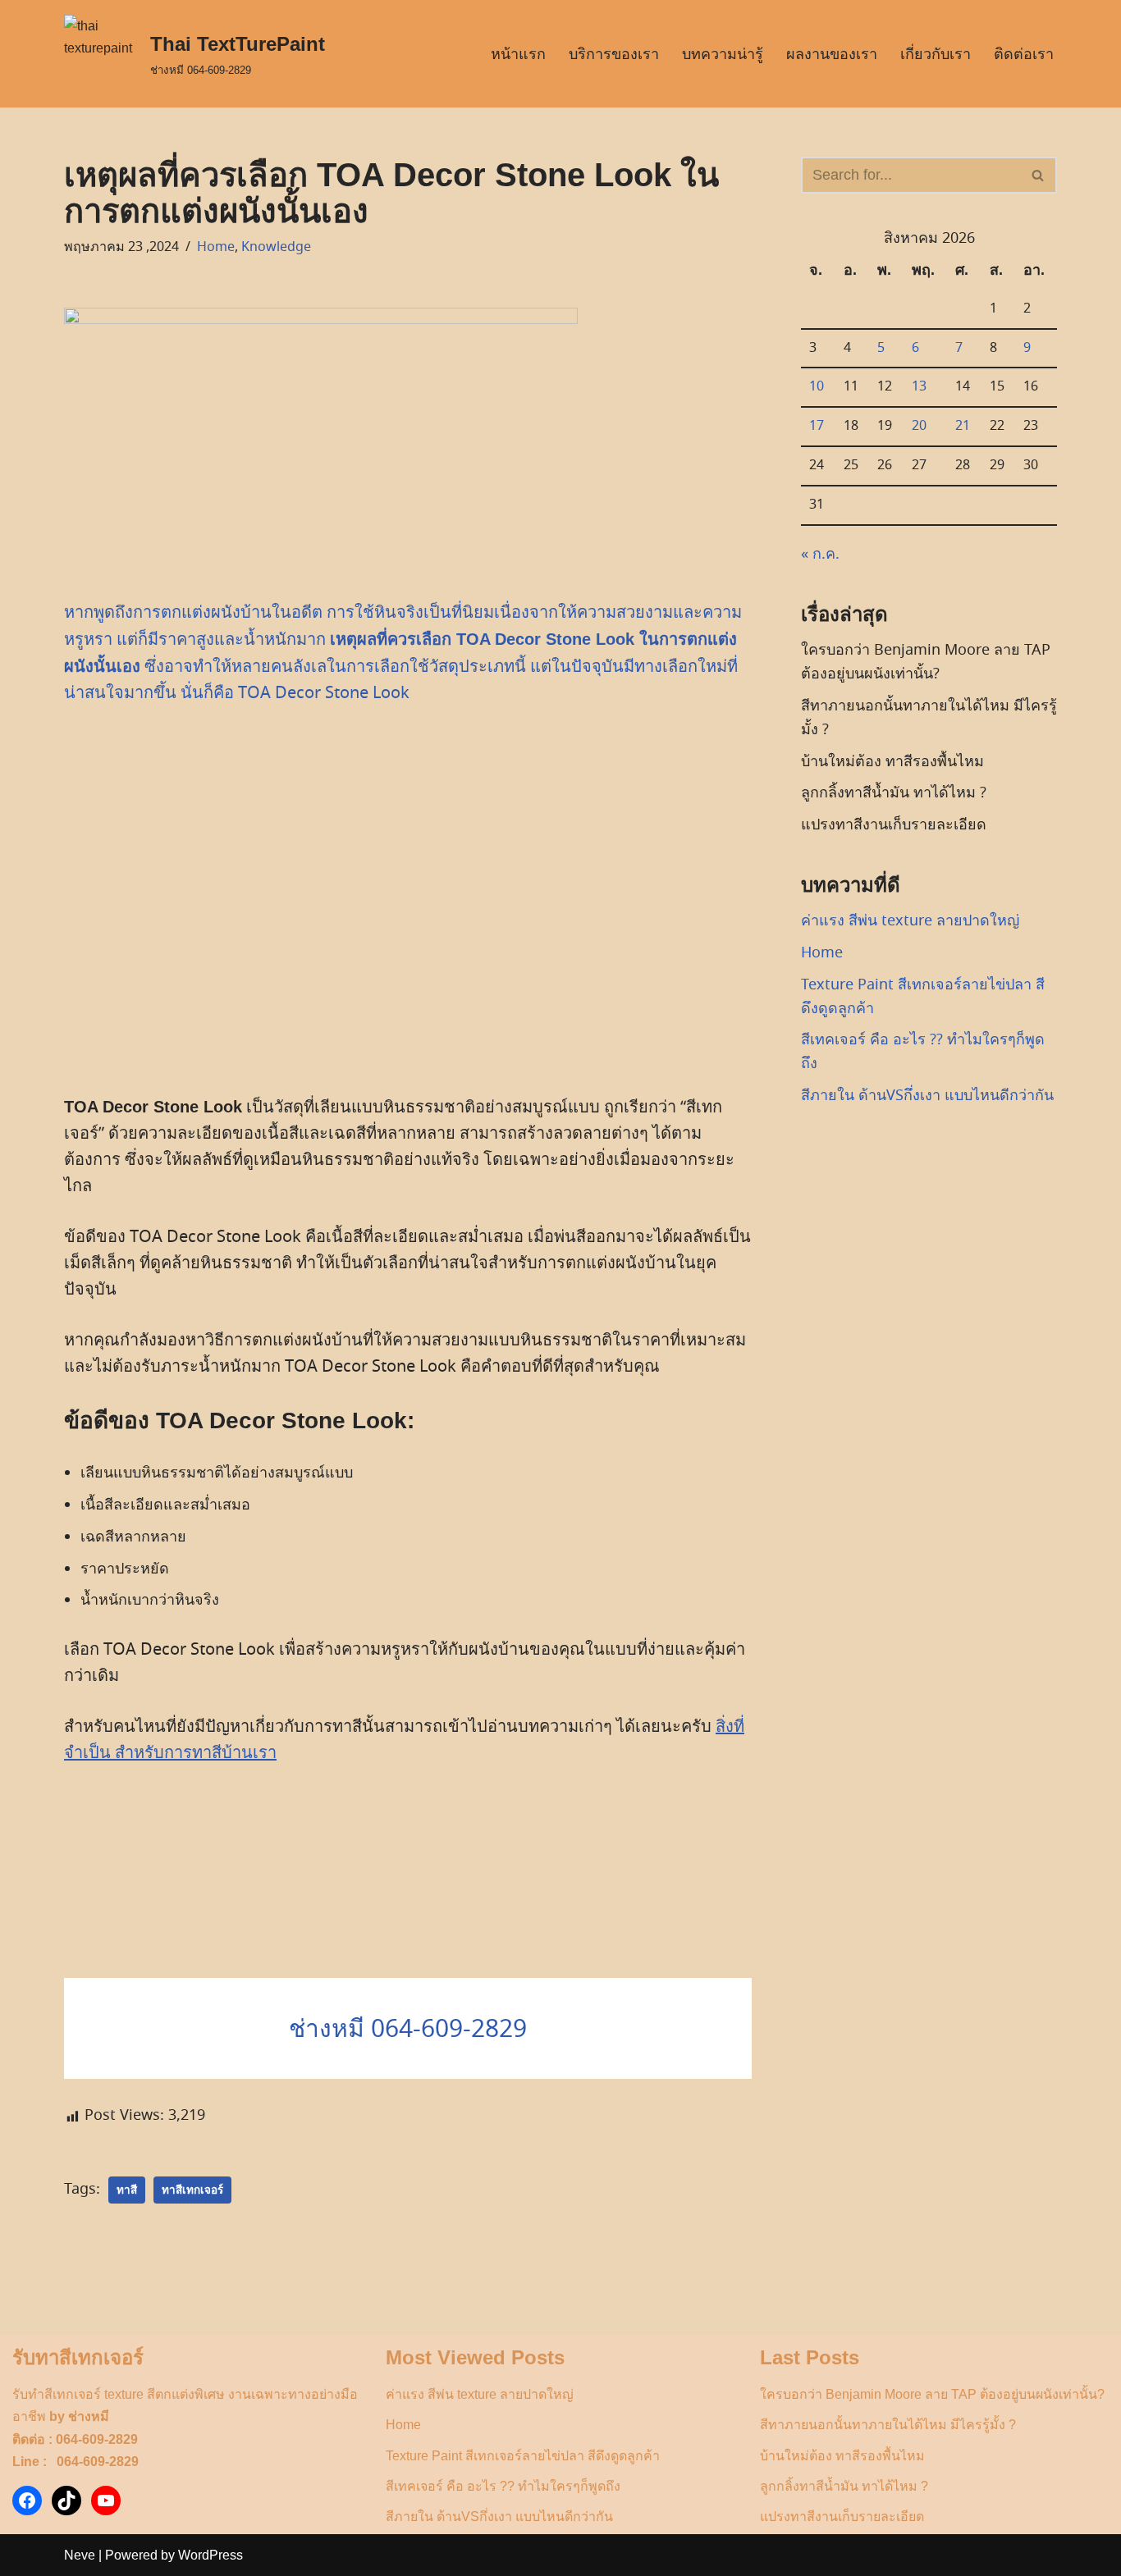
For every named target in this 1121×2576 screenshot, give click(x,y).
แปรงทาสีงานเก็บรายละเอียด (894, 824)
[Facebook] (27, 2501)
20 (919, 426)
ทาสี (127, 2190)
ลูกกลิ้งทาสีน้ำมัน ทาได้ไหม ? (894, 792)
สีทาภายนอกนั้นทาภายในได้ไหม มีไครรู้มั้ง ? (888, 2425)
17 (817, 426)
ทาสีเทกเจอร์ (192, 2190)
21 (963, 426)
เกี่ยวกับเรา (936, 54)
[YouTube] (106, 2501)
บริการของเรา (614, 54)
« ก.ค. (820, 554)
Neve (80, 2555)
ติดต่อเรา (1024, 54)
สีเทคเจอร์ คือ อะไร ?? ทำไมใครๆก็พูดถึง (503, 2486)
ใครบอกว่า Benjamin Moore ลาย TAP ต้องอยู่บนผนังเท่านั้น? (932, 2394)
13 (919, 386)
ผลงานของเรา (832, 54)
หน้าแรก (518, 54)
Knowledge (276, 247)
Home (216, 247)
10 (817, 386)
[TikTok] (66, 2501)
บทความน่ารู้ (723, 54)
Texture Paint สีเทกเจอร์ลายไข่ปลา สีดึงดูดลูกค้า (523, 2456)
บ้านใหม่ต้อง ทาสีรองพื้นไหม (892, 761)
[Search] (1039, 175)
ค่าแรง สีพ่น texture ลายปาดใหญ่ (910, 920)
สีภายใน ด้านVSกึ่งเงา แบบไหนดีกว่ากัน (927, 1095)
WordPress (210, 2555)
